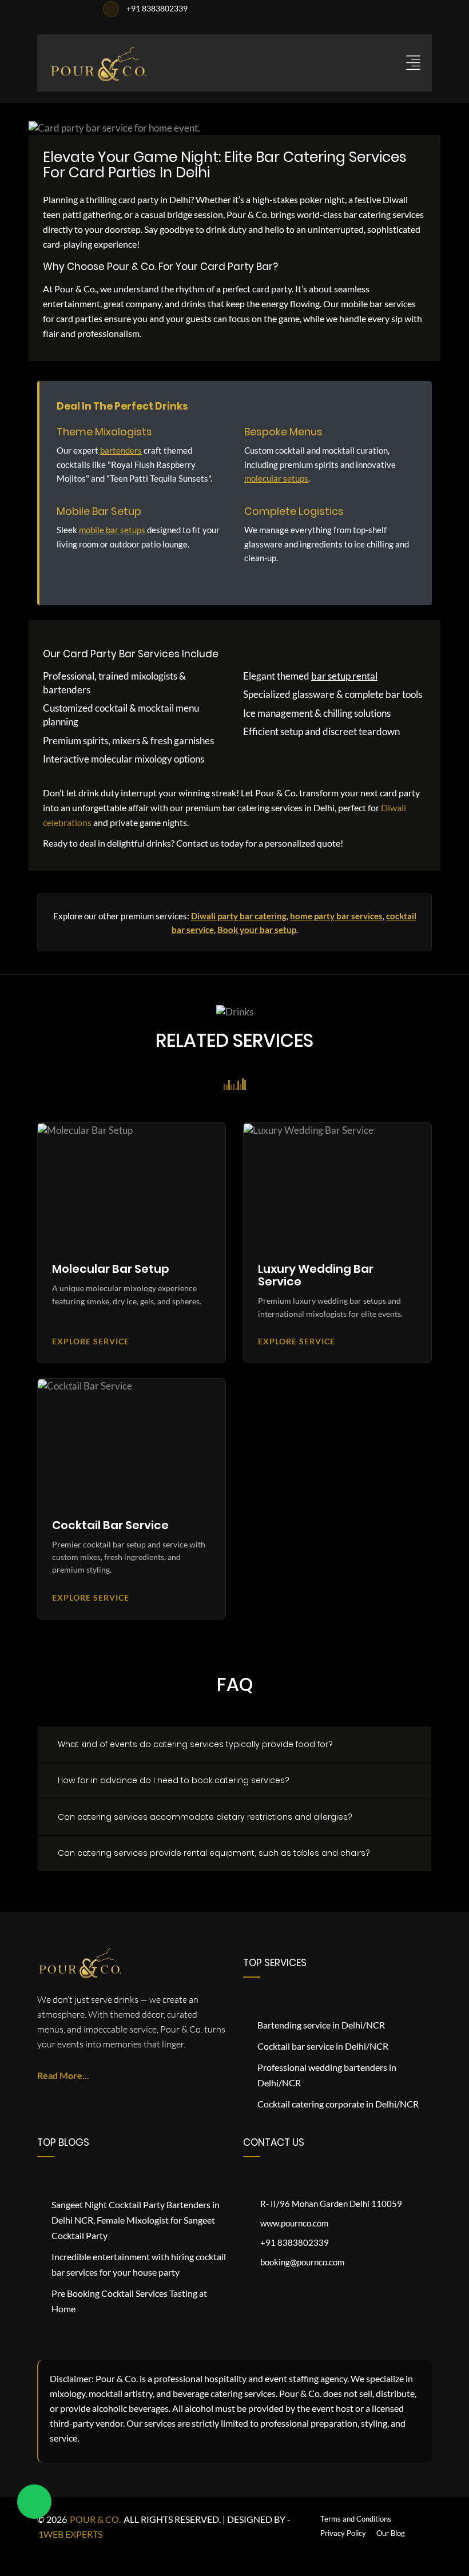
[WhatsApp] (34, 2502)
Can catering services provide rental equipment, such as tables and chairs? (214, 1853)
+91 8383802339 (156, 8)
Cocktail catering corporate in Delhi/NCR (338, 2104)
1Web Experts (70, 2534)
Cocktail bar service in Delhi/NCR (323, 2046)
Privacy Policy (343, 2533)
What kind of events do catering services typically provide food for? (195, 1744)
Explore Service (93, 1341)
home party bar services (336, 916)
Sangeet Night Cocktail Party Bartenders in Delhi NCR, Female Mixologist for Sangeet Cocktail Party (136, 2220)
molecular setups (276, 478)
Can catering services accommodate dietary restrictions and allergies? (205, 1817)
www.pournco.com (294, 2223)
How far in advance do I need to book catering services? (174, 1780)
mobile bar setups (112, 530)
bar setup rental (344, 676)
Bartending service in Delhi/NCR (321, 2025)
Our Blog (391, 2533)
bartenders (121, 450)
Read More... (63, 2075)
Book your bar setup (257, 930)
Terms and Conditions (356, 2519)
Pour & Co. (95, 2519)
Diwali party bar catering (239, 916)
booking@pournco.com (302, 2262)
